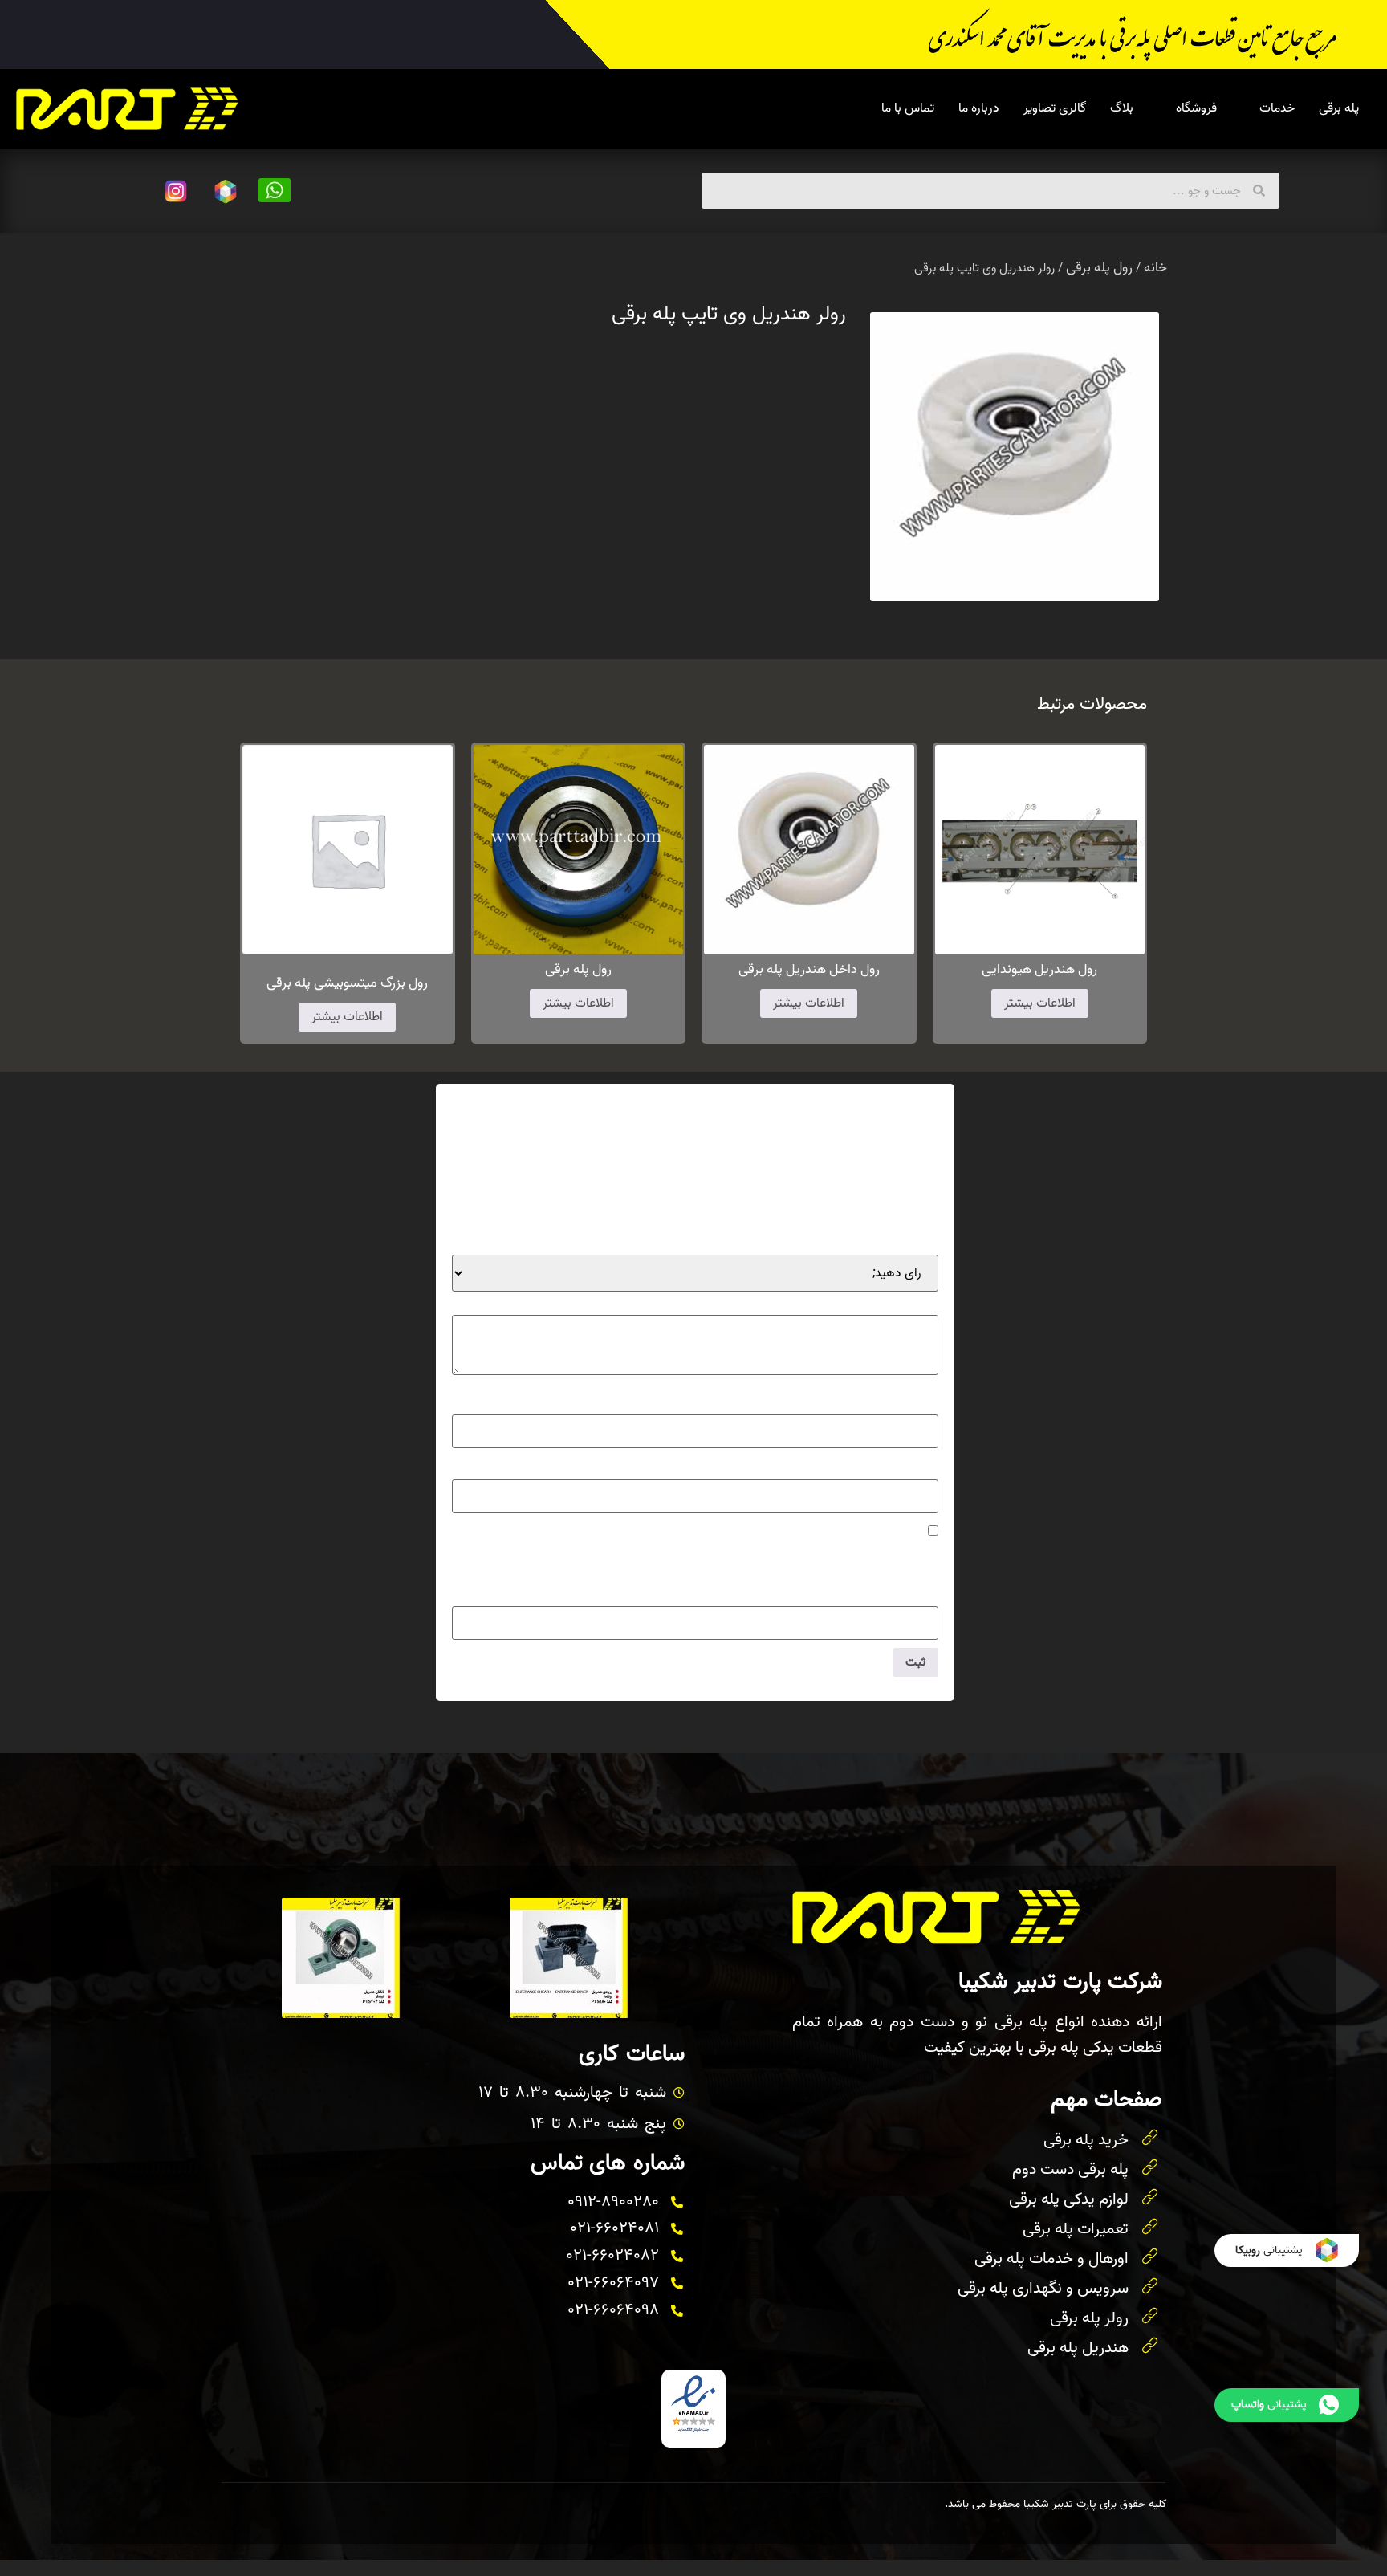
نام (926, 1402)
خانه (1155, 268)
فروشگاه (1196, 108)
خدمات (1277, 108)
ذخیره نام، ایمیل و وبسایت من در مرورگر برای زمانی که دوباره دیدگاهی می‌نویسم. (723, 1532)
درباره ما (979, 108)
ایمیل (920, 1467)
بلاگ (1122, 108)
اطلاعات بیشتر (1040, 1003)
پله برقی (1339, 108)
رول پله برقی (1099, 268)
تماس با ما (908, 108)
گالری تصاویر (1055, 108)
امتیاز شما (909, 1243)
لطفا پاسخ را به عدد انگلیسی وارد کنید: (842, 1564)
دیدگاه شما (907, 1303)
